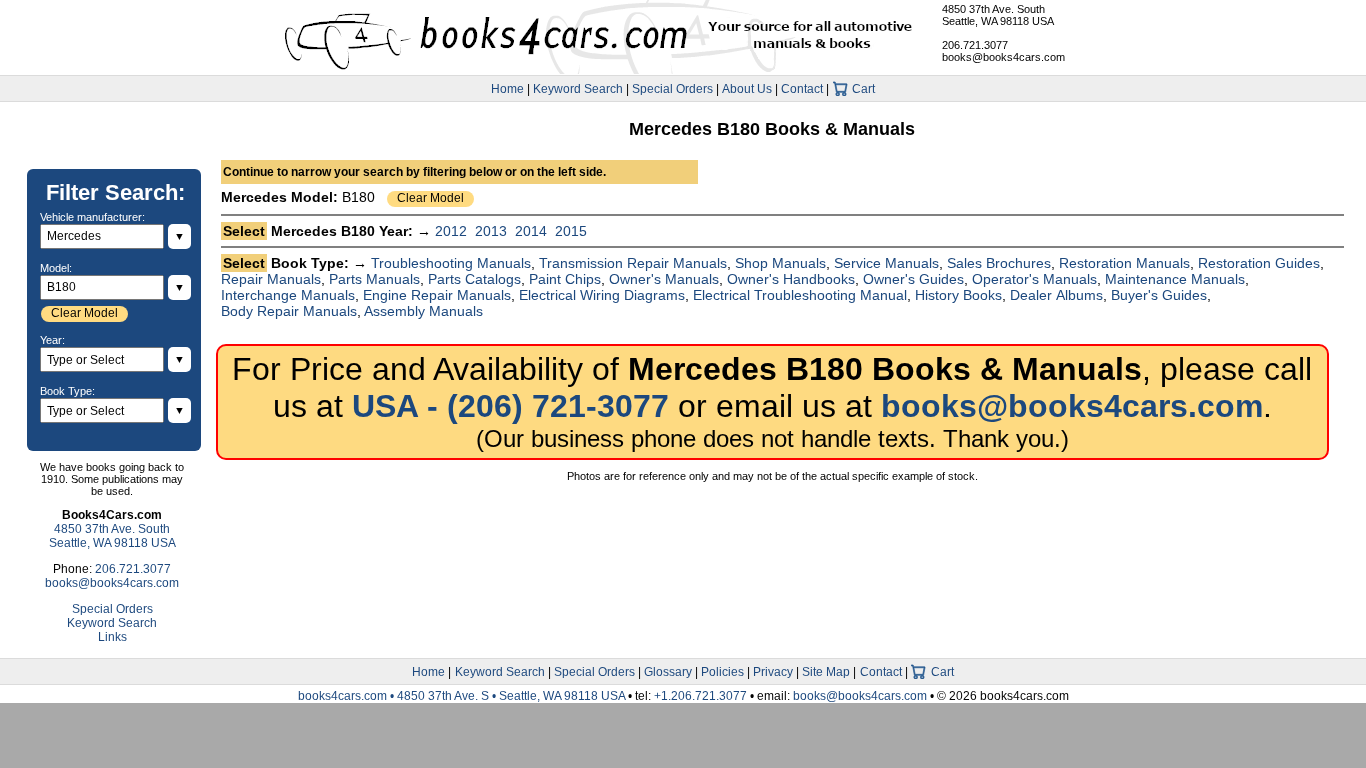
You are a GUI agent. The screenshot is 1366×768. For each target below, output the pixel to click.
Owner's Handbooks (791, 279)
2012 (451, 231)
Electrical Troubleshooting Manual (800, 295)
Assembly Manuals (423, 311)
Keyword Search (578, 89)
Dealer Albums (1056, 295)
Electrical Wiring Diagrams (602, 295)
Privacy (773, 672)
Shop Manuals (780, 263)
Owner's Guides (913, 279)
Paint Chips (565, 279)
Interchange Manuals (288, 295)
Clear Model (430, 198)
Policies (722, 672)
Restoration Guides (1259, 263)
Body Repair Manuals (289, 311)
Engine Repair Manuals (437, 295)
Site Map (826, 672)
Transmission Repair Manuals (633, 263)
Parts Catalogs (474, 279)
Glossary (668, 672)
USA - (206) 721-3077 (510, 406)
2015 (571, 231)
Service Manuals (886, 263)
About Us (747, 89)
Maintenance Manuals (1175, 279)
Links (112, 637)
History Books (958, 295)
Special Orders (672, 89)
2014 (531, 231)
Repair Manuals (271, 279)
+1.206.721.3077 (700, 696)
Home (507, 89)
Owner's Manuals (664, 279)
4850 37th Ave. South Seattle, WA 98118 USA (998, 15)
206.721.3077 (975, 45)
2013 (491, 231)
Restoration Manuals (1124, 263)
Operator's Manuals (1034, 279)
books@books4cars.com (1003, 57)
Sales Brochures (999, 263)
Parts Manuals (374, 279)
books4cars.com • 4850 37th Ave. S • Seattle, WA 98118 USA (463, 696)
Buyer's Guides (1159, 295)
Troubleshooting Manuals (451, 263)
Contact (802, 89)
